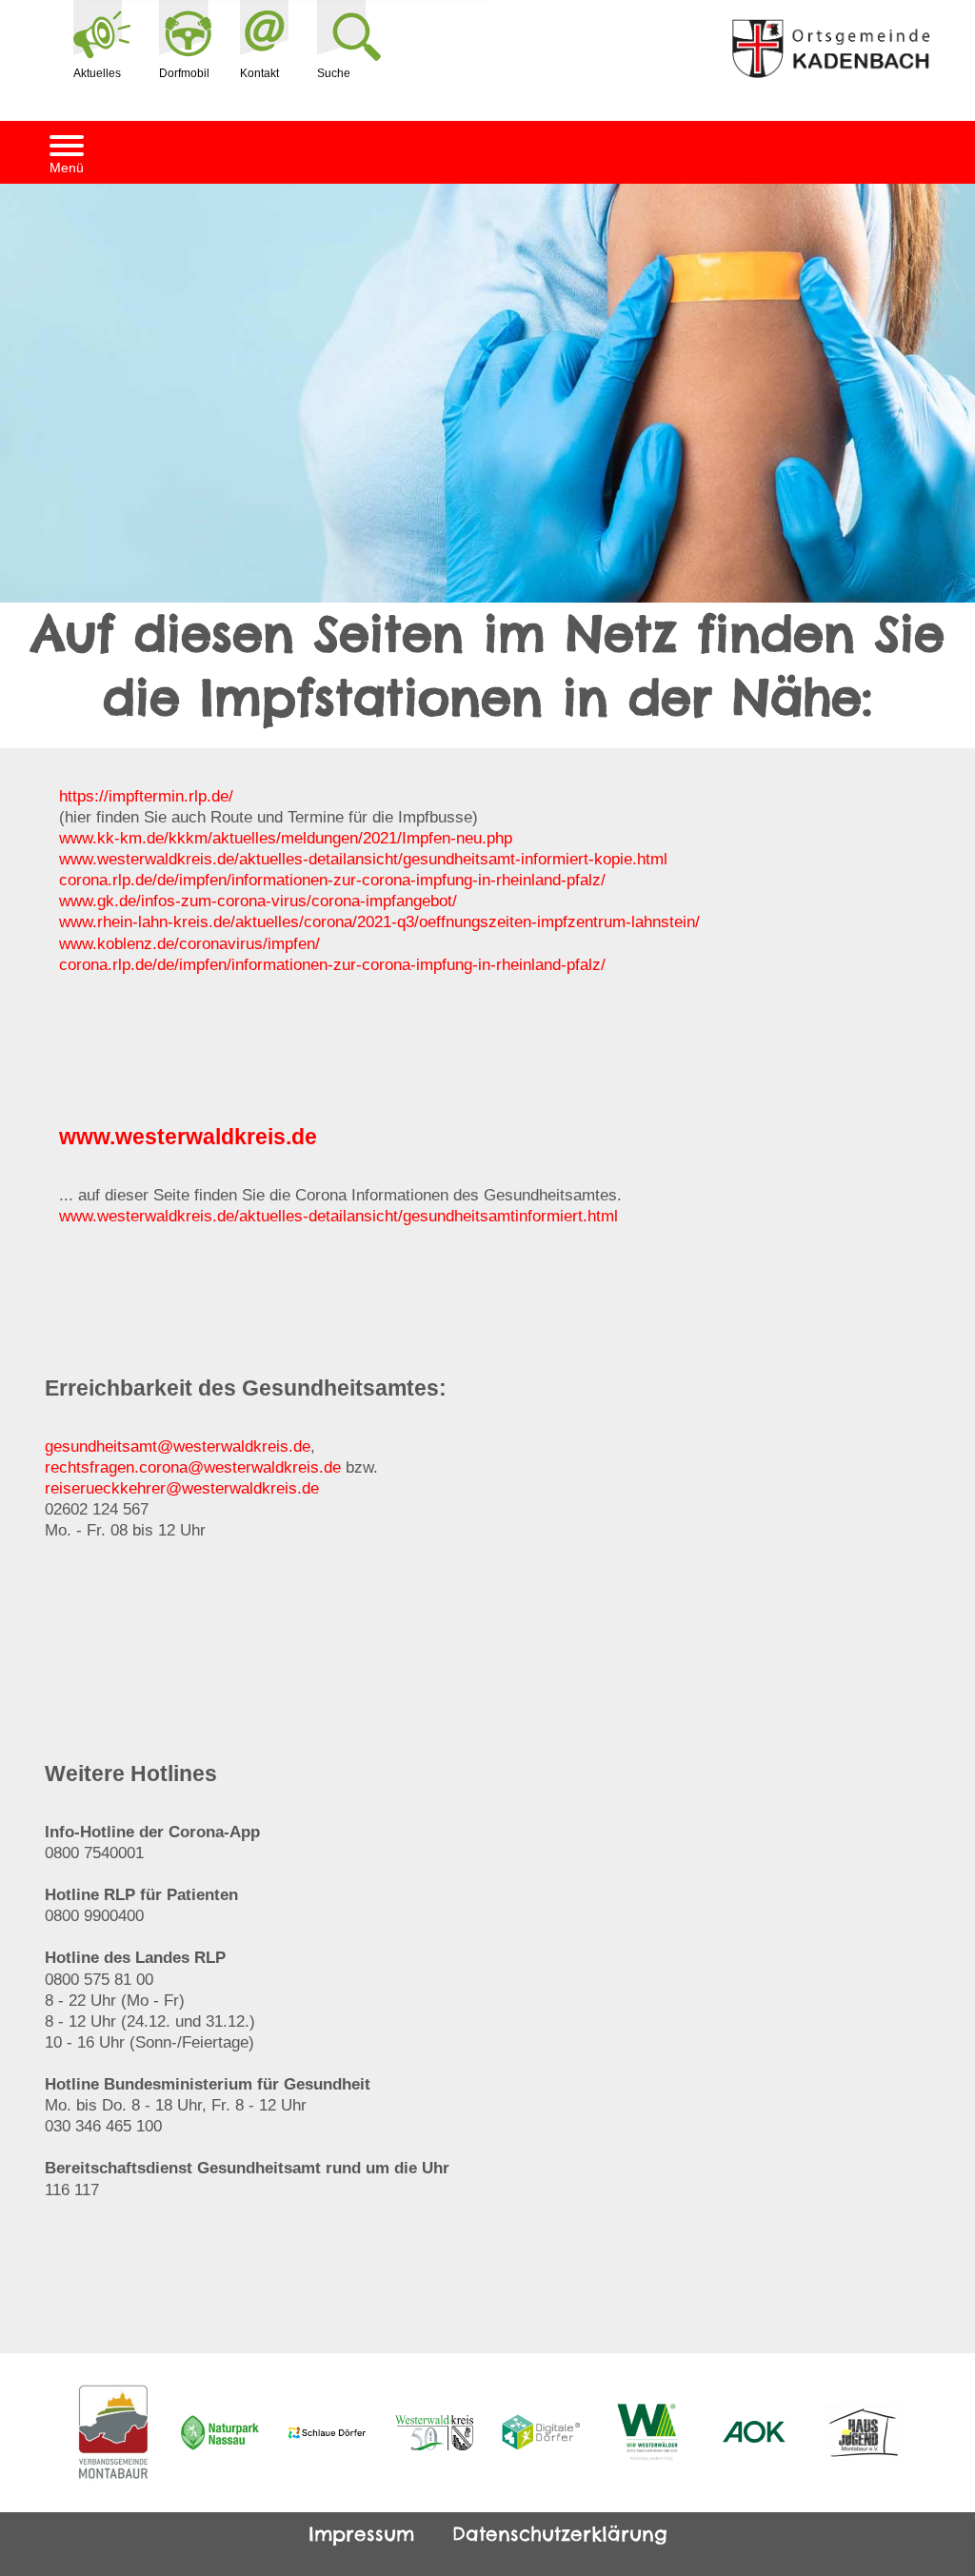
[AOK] (756, 2432)
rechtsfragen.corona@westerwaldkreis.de (193, 1467)
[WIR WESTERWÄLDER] (649, 2433)
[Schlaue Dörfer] (327, 2432)
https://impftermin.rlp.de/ (146, 796)
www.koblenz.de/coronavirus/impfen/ (189, 944)
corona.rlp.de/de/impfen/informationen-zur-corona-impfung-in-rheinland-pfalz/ (332, 880)
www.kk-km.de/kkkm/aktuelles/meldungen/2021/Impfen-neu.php (286, 838)
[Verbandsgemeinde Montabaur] (113, 2433)
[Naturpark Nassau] (220, 2433)
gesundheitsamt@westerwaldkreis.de (178, 1447)
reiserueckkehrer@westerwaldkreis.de (182, 1488)
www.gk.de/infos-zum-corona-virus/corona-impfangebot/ (258, 901)
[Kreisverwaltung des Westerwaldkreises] (435, 2433)
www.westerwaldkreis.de (188, 1137)
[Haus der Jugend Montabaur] (863, 2433)
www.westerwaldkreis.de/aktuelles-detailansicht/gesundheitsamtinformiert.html (338, 1216)
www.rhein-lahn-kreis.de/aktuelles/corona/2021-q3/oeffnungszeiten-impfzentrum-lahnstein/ (379, 922)
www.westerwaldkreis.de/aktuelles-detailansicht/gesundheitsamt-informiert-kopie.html (363, 859)
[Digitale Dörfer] (541, 2432)
